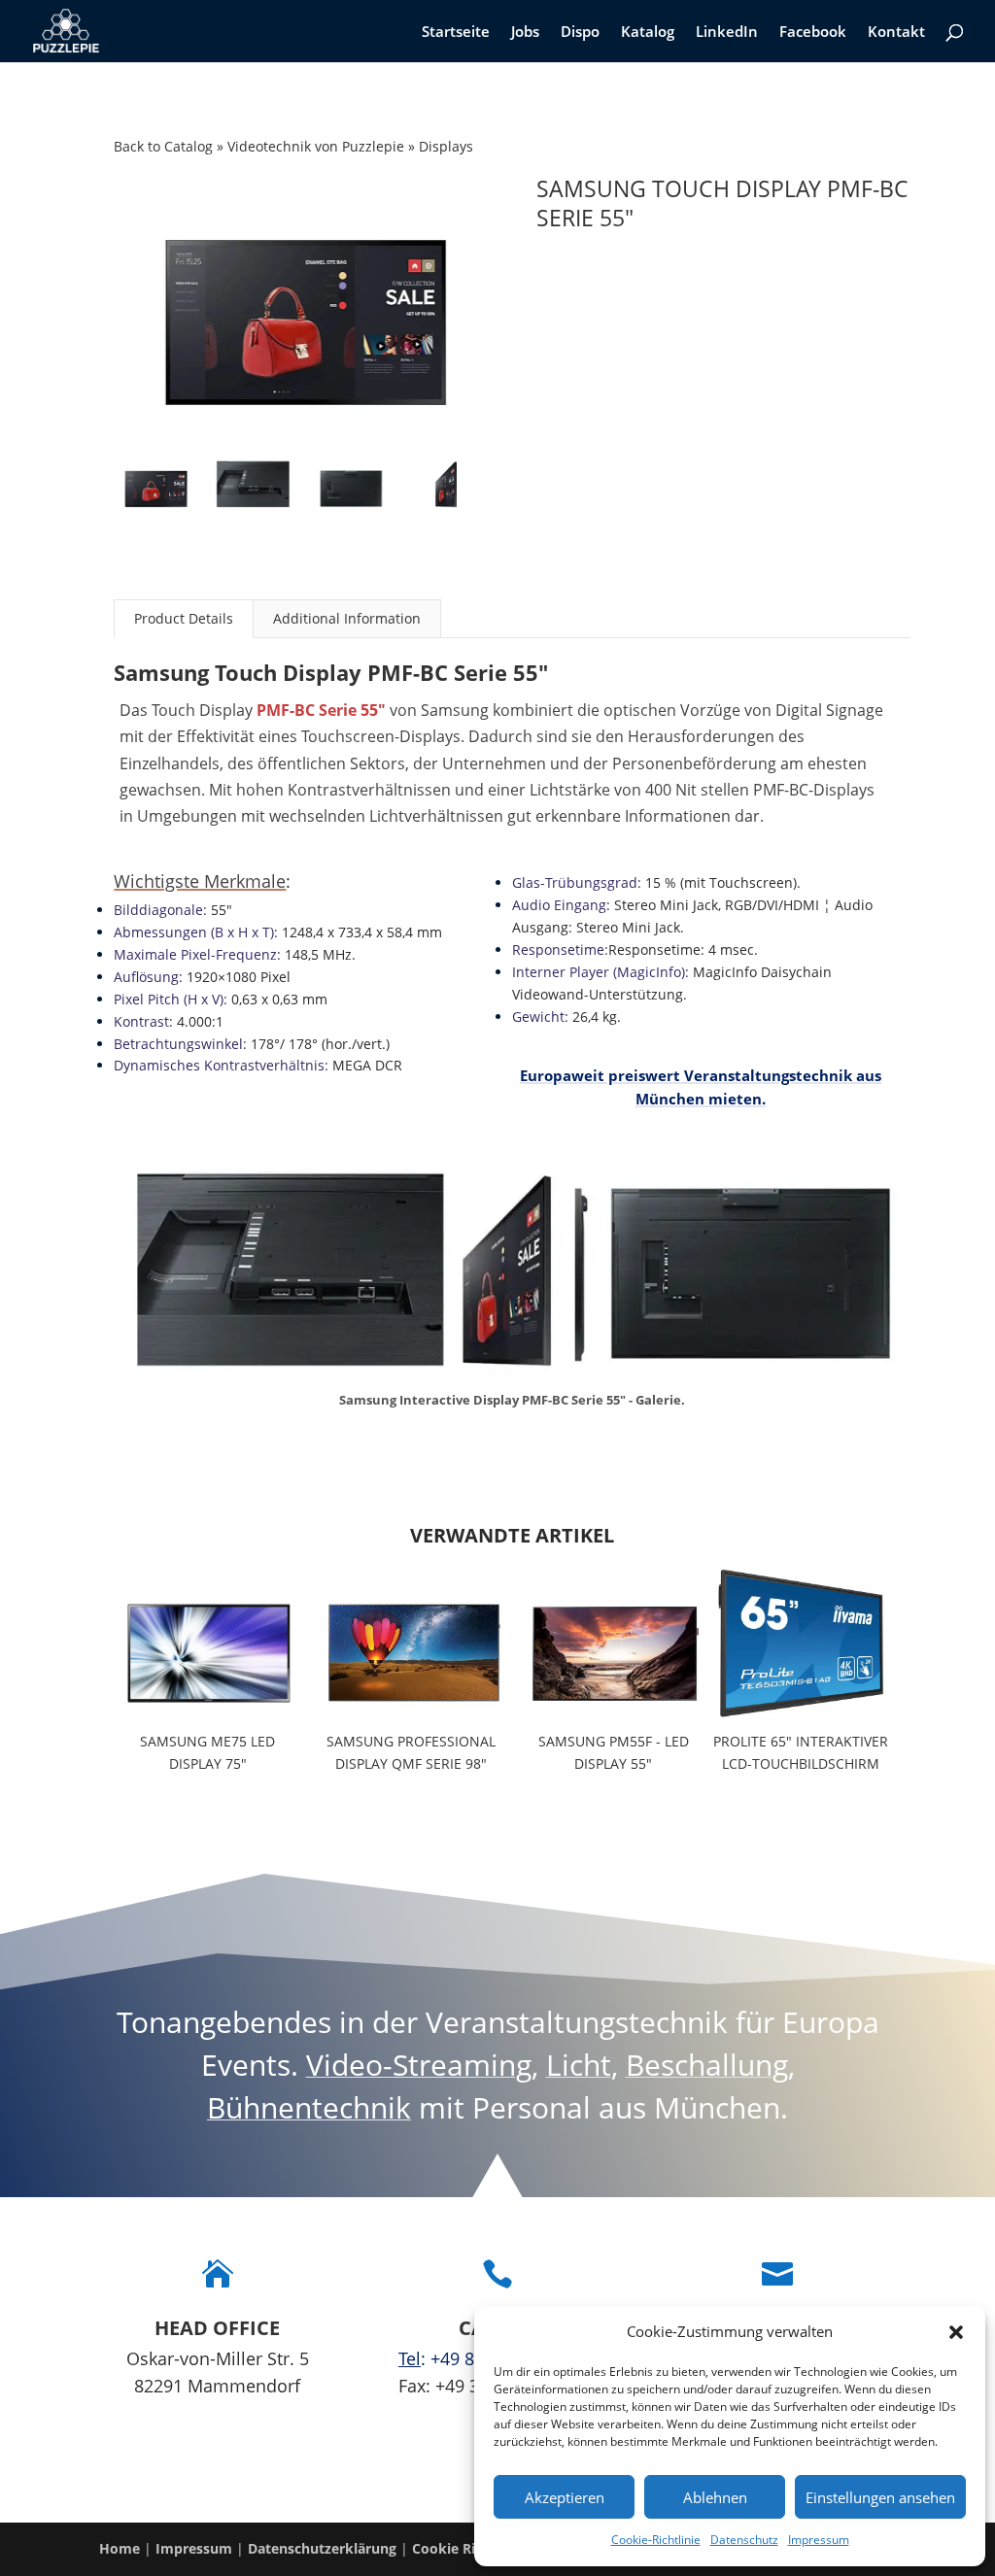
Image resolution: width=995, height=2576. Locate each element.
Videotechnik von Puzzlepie (318, 146)
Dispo (580, 33)
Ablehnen (715, 2497)
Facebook (813, 33)
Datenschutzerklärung (322, 2548)
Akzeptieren (565, 2497)
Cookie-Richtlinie (656, 2540)
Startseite (456, 33)
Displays (446, 146)
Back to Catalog (165, 146)
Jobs (525, 33)
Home (120, 2548)
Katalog (648, 33)
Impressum (819, 2540)
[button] (956, 2332)
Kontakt (896, 33)
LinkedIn (727, 33)
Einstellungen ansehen (880, 2497)
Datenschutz (744, 2540)
